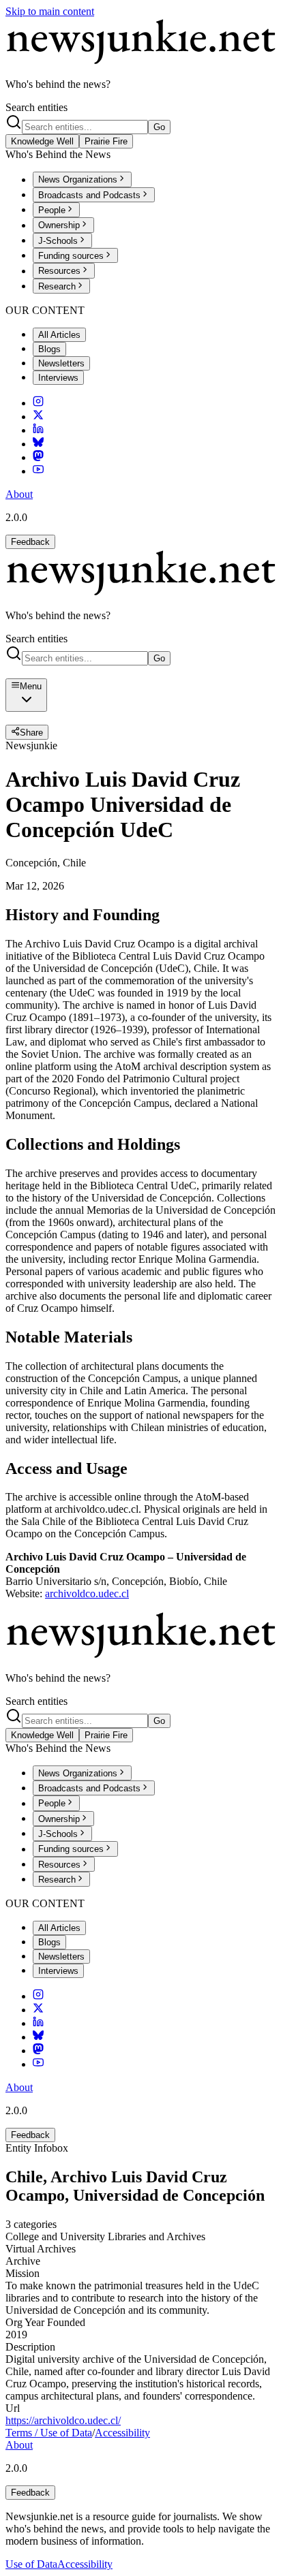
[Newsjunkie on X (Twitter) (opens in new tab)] (38, 417)
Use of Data (31, 2564)
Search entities (36, 107)
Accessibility (122, 2433)
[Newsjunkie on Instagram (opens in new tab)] (38, 403)
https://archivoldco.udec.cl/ (63, 2420)
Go (159, 127)
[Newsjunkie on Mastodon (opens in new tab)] (38, 457)
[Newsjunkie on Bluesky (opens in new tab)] (38, 444)
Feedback (30, 542)
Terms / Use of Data (49, 2433)
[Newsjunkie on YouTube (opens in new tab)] (38, 471)
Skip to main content (50, 11)
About (19, 494)
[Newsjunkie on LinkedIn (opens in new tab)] (38, 430)
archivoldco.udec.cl (87, 1593)
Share (31, 733)
